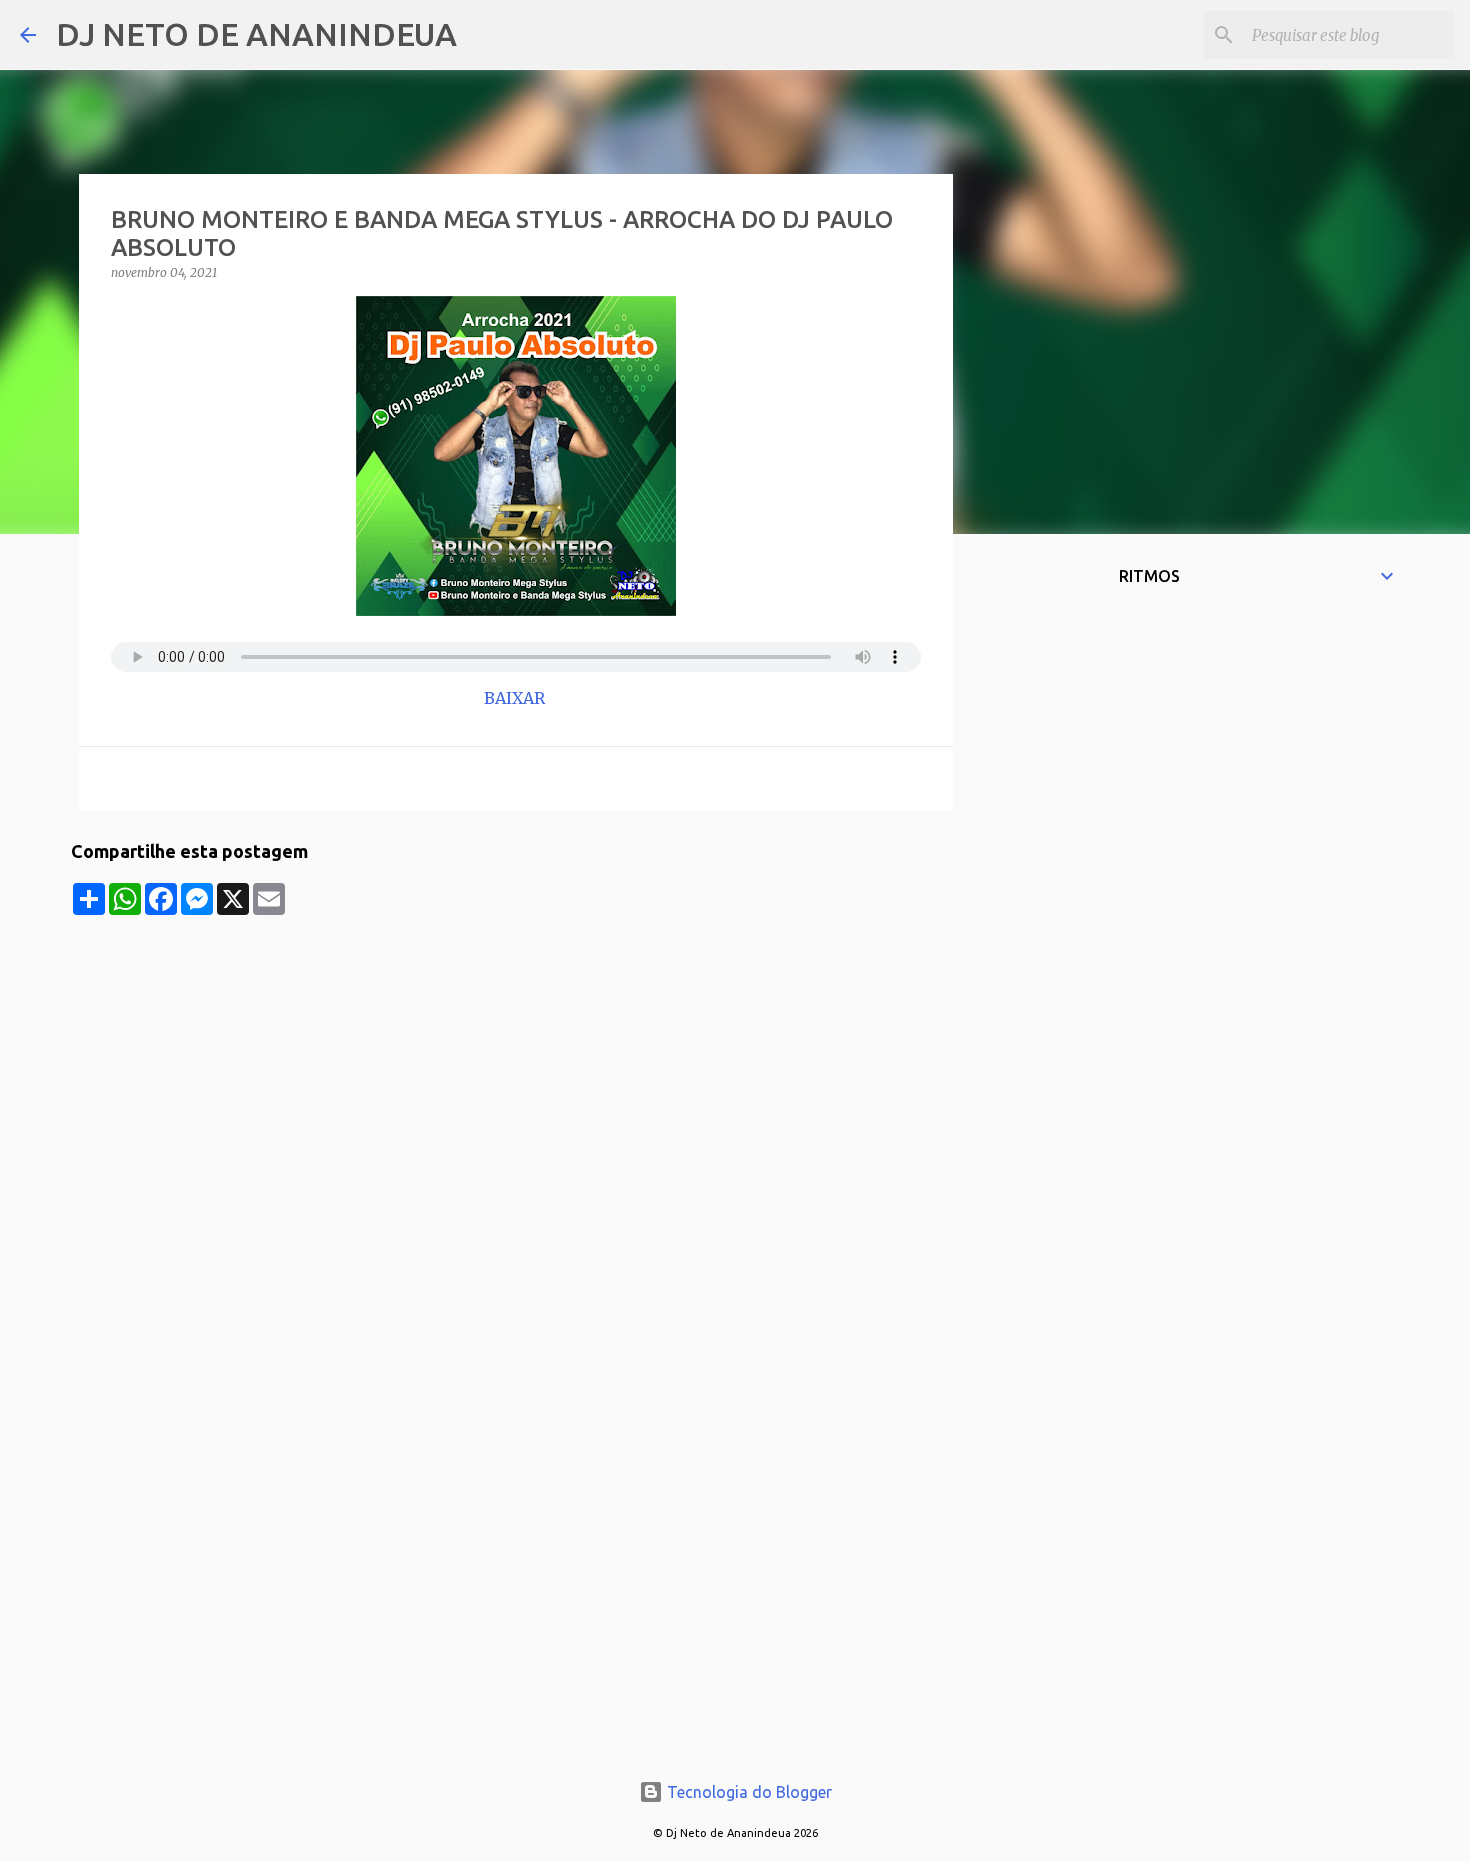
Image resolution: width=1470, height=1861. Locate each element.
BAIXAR (516, 698)
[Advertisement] (516, 1055)
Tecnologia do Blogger (747, 1792)
